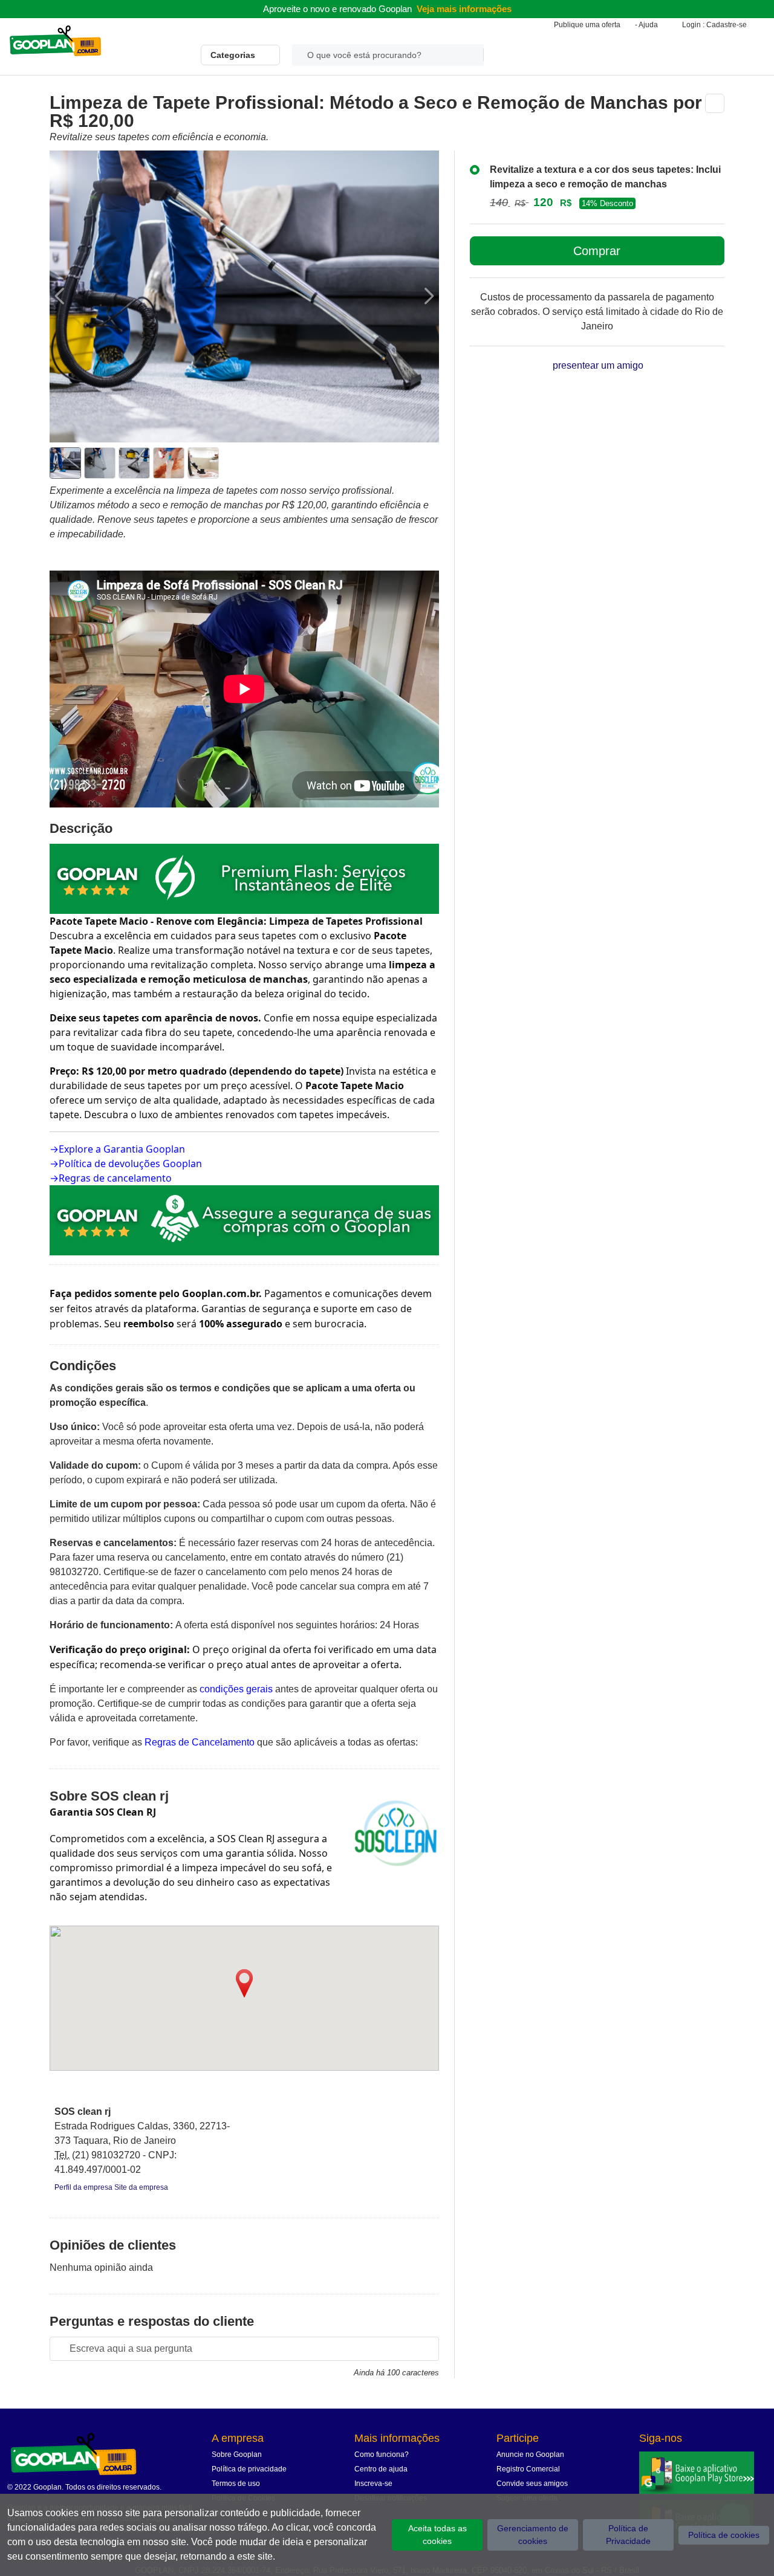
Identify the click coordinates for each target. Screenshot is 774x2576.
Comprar (597, 251)
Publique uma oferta (587, 25)
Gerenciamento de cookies (533, 2535)
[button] (244, 1983)
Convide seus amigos (532, 2484)
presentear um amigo (597, 365)
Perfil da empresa (84, 2187)
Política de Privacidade (628, 2535)
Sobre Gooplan (237, 2455)
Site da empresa (141, 2187)
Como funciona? (382, 2455)
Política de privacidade (249, 2469)
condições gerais (236, 1689)
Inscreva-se (373, 2484)
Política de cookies (724, 2535)
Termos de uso (236, 2484)
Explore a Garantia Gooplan (122, 1149)
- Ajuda (646, 25)
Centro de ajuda (381, 2469)
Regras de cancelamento (115, 1178)
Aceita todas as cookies (437, 2535)
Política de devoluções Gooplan (130, 1163)
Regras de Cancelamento (200, 1742)
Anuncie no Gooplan (530, 2455)
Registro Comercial (528, 2469)
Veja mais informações (464, 9)
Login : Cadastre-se (714, 25)
